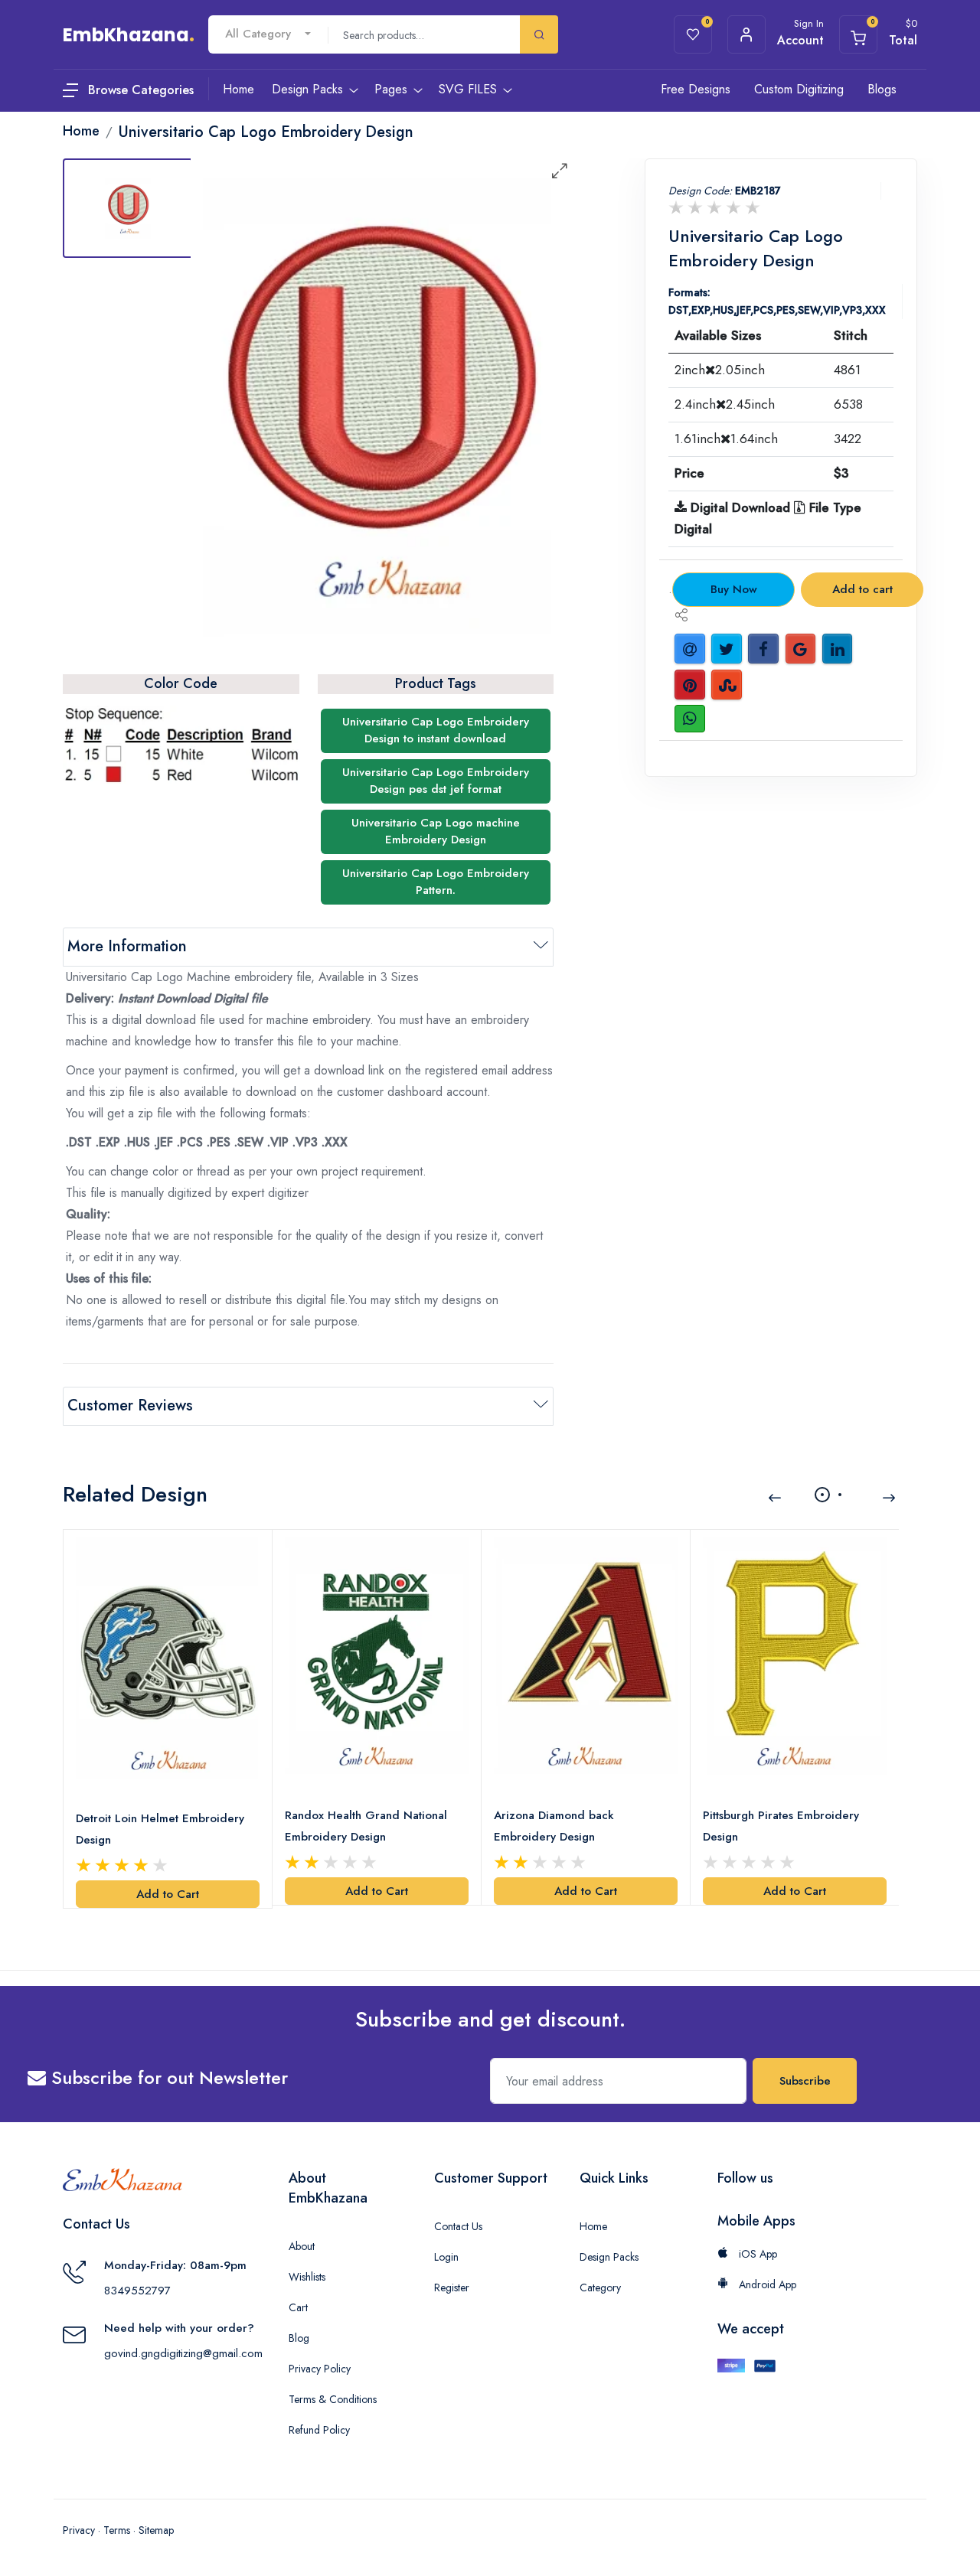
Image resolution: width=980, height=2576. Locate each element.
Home (593, 2226)
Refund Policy (319, 2430)
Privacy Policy (320, 2369)
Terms (117, 2530)
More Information (127, 946)
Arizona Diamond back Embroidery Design (554, 1826)
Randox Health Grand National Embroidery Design (366, 1826)
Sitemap (156, 2530)
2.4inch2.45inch (725, 404)
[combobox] (268, 34)
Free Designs (696, 89)
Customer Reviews (130, 1405)
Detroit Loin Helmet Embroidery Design (160, 1829)
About (302, 2246)
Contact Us (458, 2226)
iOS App (756, 2254)
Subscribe (805, 2081)
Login (446, 2257)
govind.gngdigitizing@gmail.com (183, 2353)
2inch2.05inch (720, 370)
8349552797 (137, 2291)
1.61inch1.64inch (726, 439)
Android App (766, 2284)
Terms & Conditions (333, 2399)
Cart (298, 2307)
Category (600, 2287)
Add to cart (862, 589)
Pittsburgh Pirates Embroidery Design (781, 1826)
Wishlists (307, 2277)
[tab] (128, 208)
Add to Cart (168, 1894)
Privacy (79, 2530)
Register (452, 2287)
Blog (299, 2338)
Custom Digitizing (799, 89)
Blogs (882, 89)
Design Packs (609, 2257)
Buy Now (734, 589)
